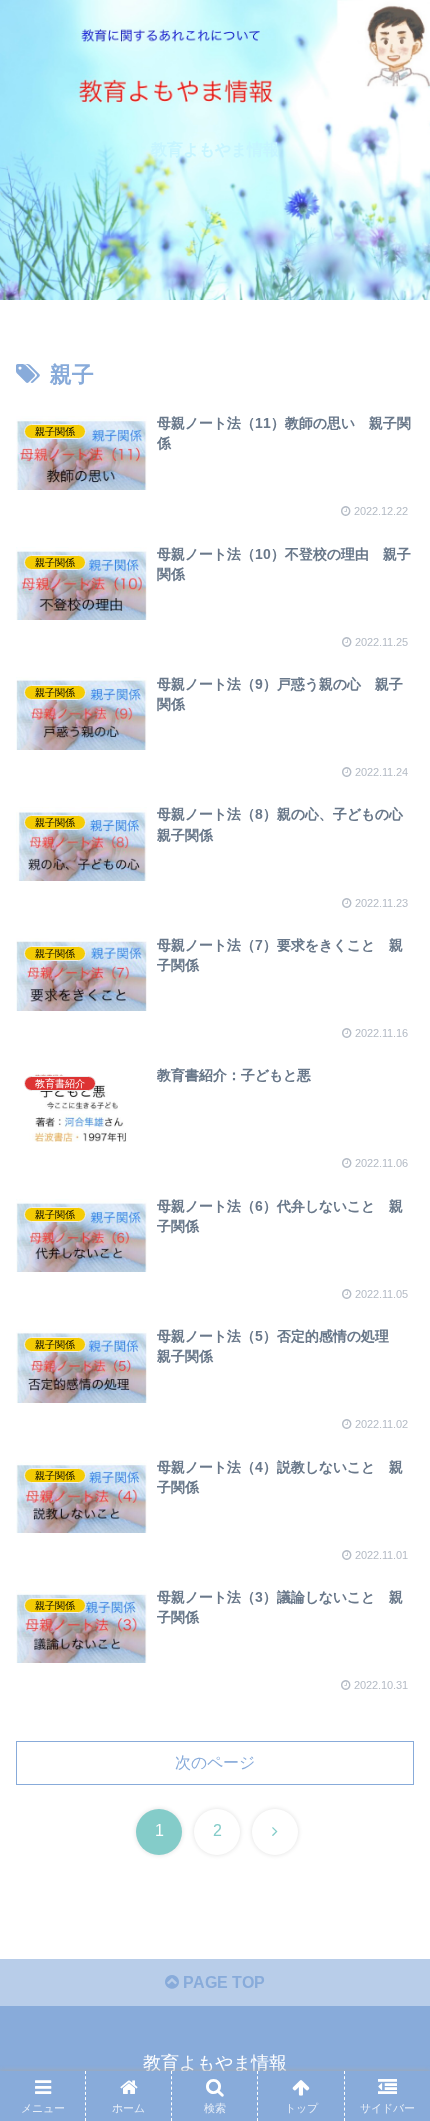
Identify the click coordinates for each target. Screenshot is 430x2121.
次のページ (215, 1762)
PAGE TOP (222, 1982)
